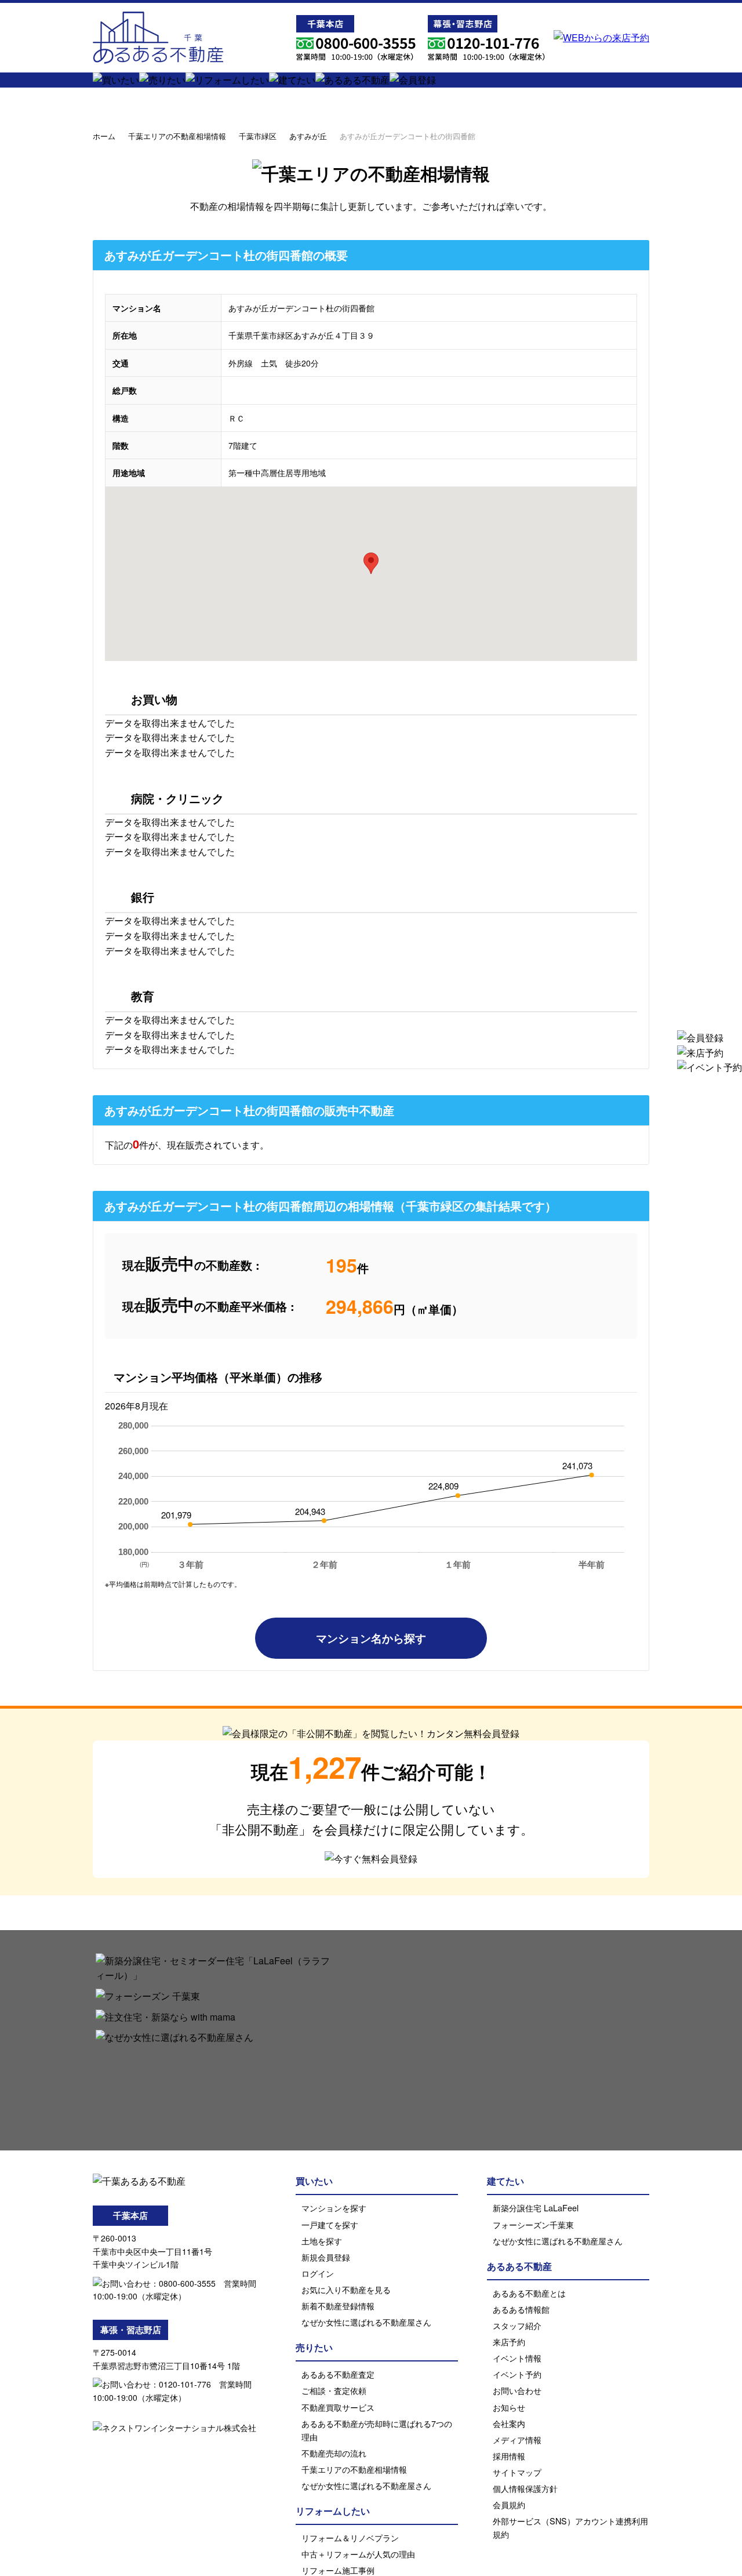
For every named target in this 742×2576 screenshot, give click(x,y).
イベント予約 (517, 2374)
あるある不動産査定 (338, 2374)
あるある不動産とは (529, 2293)
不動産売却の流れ (334, 2453)
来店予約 (509, 2341)
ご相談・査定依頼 (334, 2390)
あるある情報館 (521, 2309)
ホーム (104, 136)
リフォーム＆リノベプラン (350, 2537)
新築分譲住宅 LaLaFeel (536, 2208)
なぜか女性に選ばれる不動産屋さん (366, 2322)
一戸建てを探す (330, 2224)
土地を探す (322, 2241)
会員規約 (509, 2504)
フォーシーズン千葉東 (533, 2224)
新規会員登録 (326, 2257)
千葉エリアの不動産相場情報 (177, 136)
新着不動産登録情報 (338, 2306)
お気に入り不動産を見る (346, 2289)
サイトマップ (517, 2472)
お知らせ (509, 2407)
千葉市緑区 (258, 136)
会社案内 (509, 2423)
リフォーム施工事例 (338, 2570)
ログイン (318, 2273)
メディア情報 (517, 2439)
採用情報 (509, 2456)
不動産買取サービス (338, 2407)
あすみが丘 (308, 136)
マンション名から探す (371, 1638)
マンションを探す (334, 2208)
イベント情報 (517, 2358)
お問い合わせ (517, 2390)
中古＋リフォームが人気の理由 (358, 2554)
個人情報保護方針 (525, 2488)
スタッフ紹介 (517, 2325)
